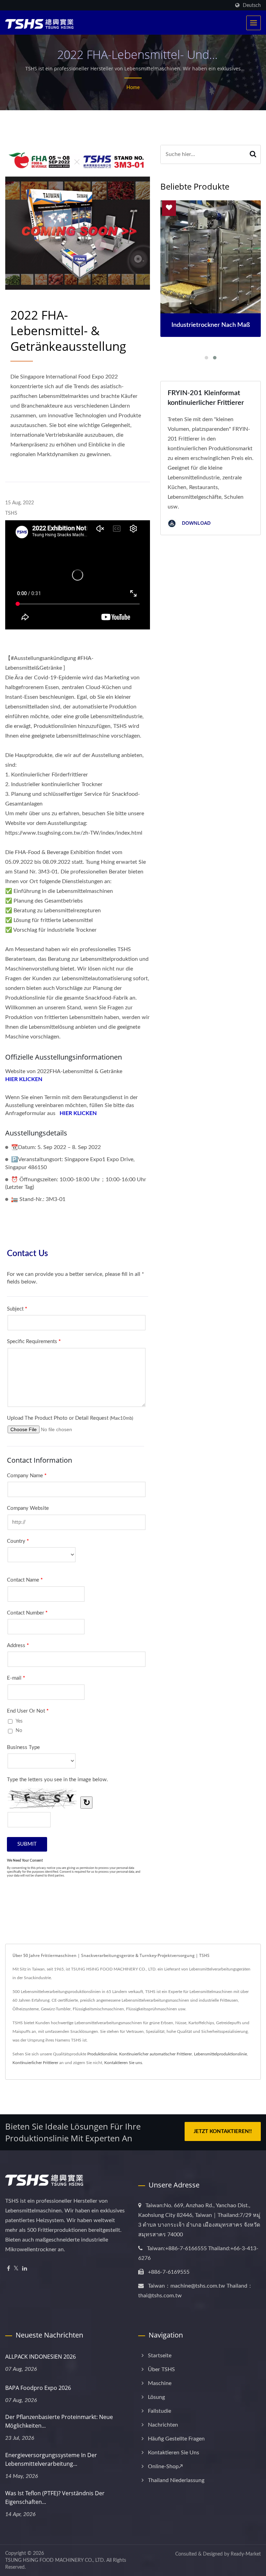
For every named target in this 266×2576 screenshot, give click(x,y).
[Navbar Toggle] (254, 23)
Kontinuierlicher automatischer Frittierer (156, 2054)
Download (196, 523)
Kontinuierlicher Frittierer (35, 2063)
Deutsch (252, 5)
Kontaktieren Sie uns (123, 2063)
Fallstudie (159, 2411)
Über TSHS (161, 2369)
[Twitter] (16, 2269)
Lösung (156, 2397)
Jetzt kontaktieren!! (223, 2131)
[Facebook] (8, 2269)
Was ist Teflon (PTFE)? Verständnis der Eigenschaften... (55, 2497)
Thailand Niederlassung (176, 2480)
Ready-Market (246, 2554)
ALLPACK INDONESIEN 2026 (41, 2357)
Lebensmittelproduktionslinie (220, 2054)
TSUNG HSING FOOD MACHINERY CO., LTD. (55, 2560)
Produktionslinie (102, 2054)
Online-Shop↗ (165, 2466)
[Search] (253, 154)
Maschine (160, 2383)
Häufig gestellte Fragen (176, 2439)
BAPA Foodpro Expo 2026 (38, 2388)
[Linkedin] (25, 2269)
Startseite (160, 2356)
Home (133, 88)
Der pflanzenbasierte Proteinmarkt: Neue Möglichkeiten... (59, 2421)
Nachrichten (163, 2425)
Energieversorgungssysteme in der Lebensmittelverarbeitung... (51, 2459)
